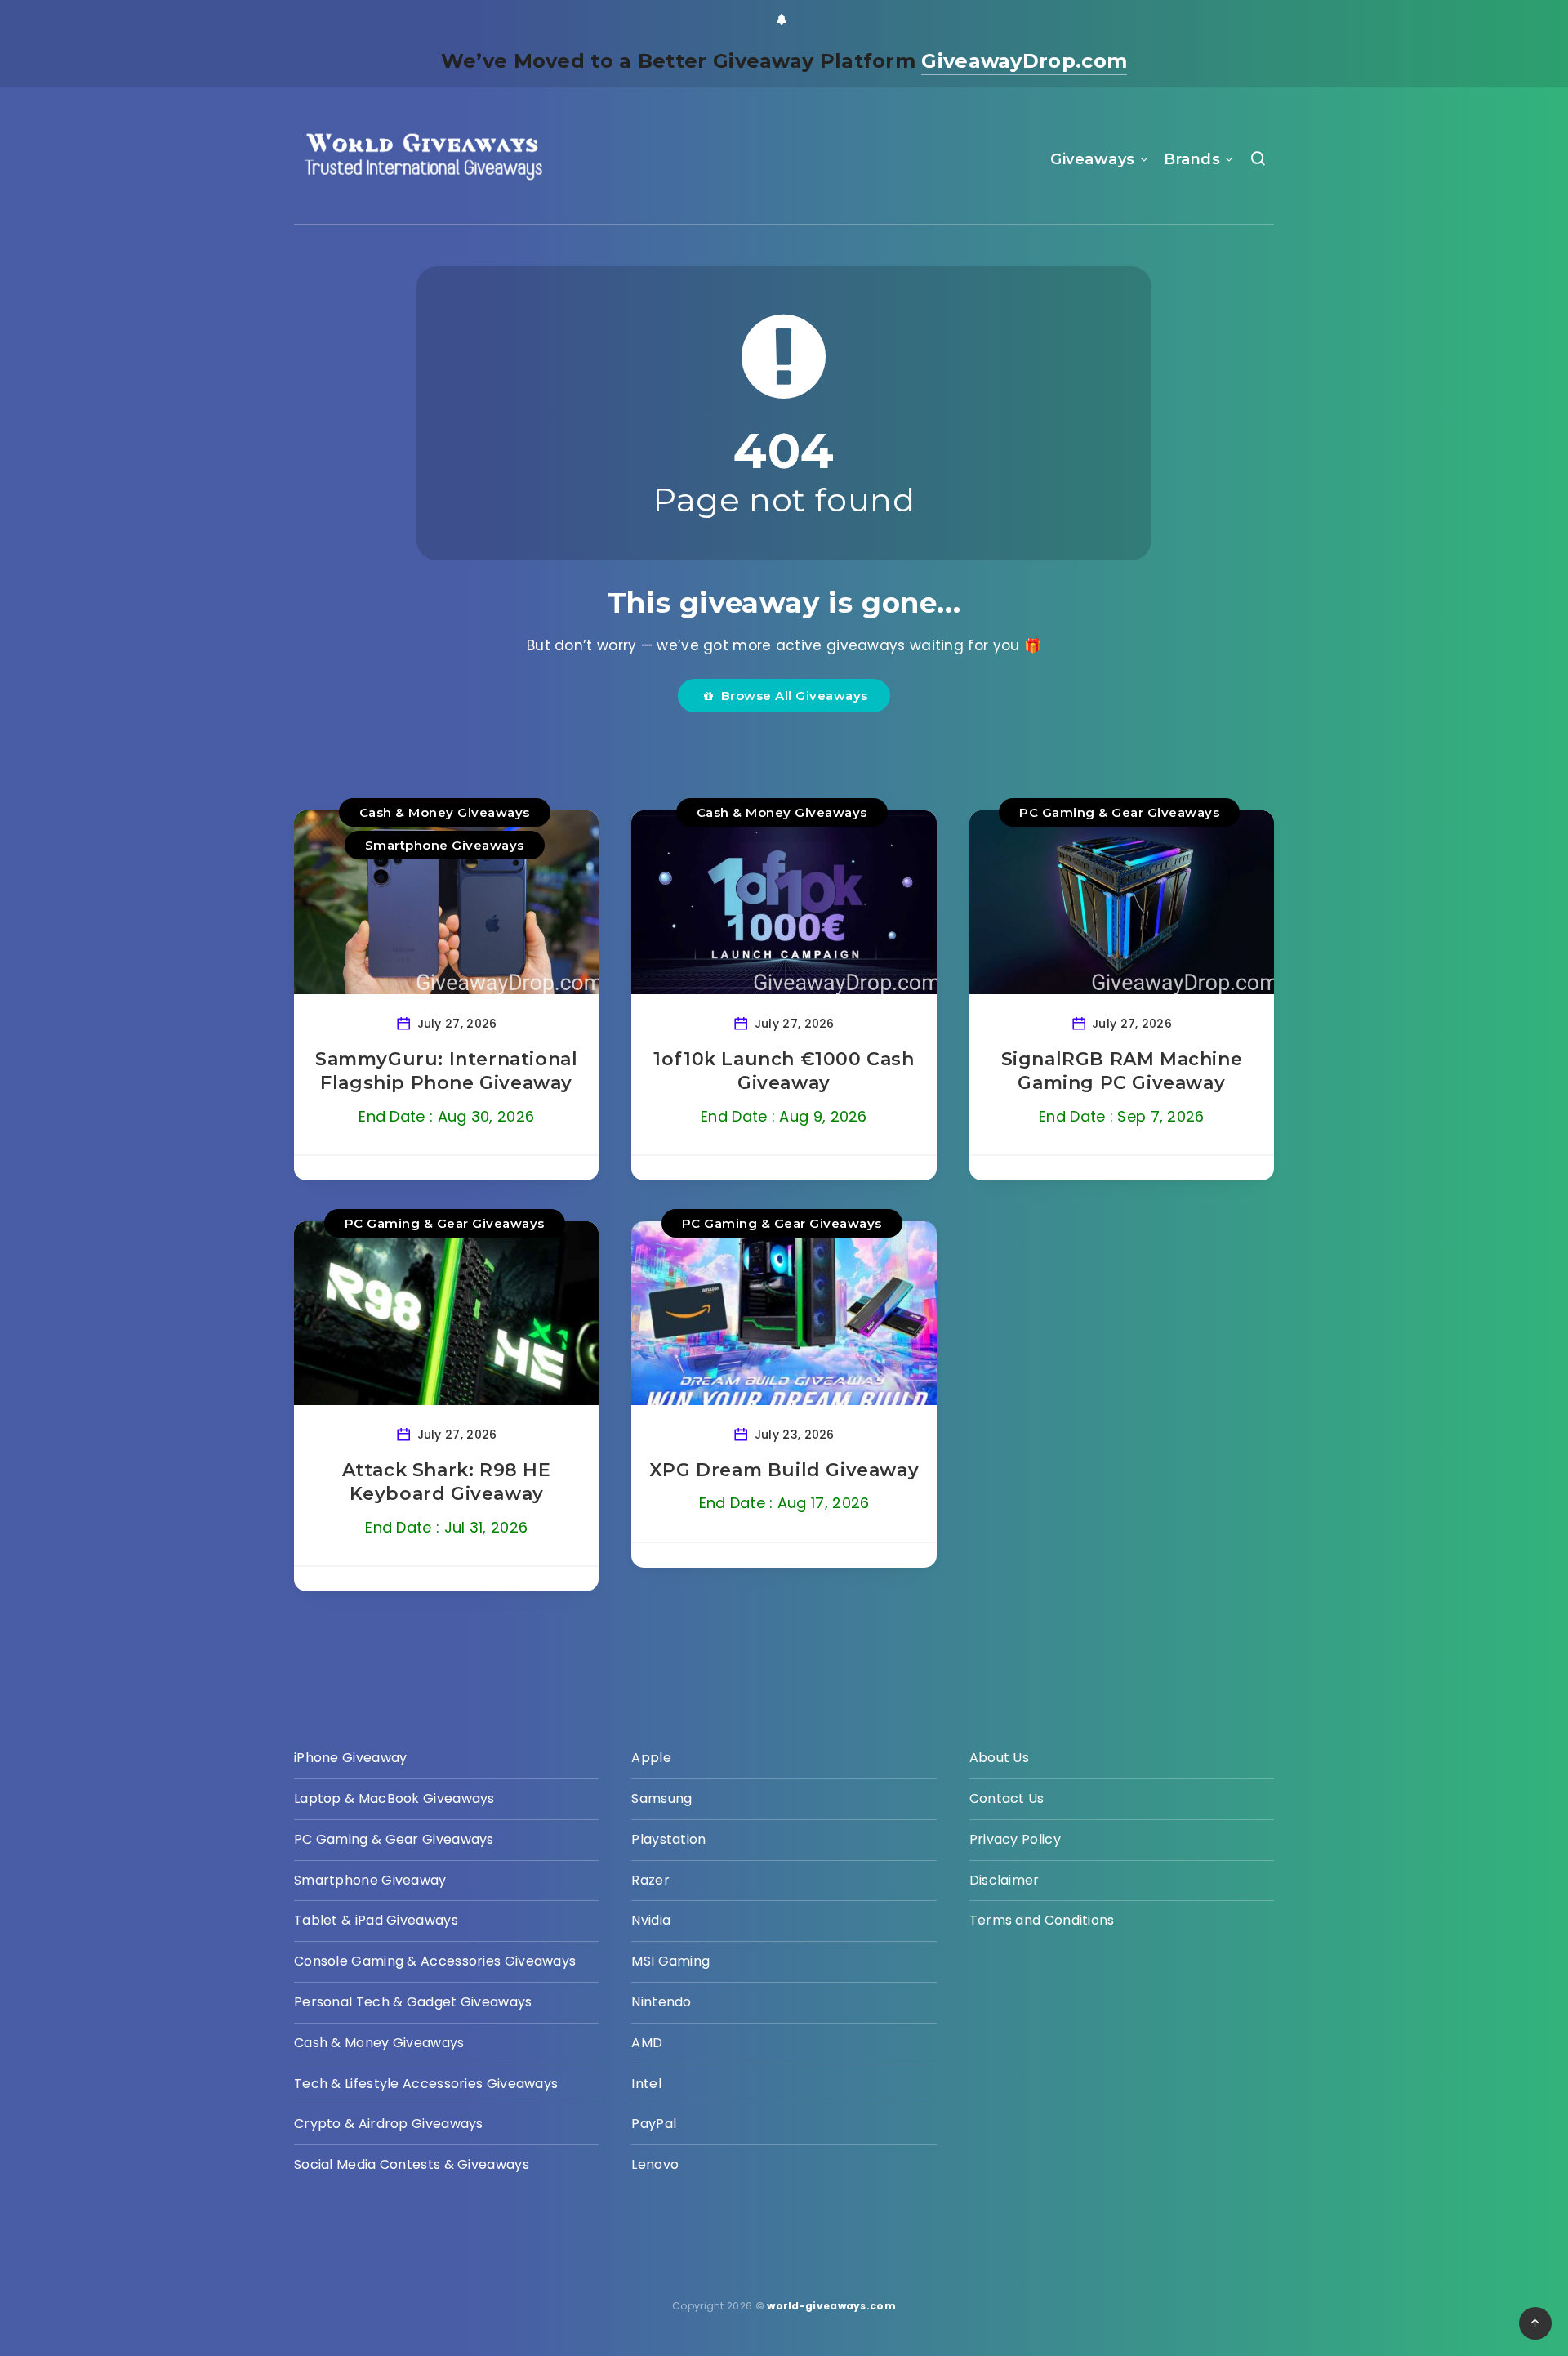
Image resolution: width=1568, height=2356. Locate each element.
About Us (999, 1758)
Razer (650, 1880)
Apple (651, 1758)
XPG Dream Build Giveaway (784, 1470)
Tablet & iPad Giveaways (376, 1920)
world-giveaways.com (831, 2306)
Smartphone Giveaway (370, 1880)
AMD (647, 2043)
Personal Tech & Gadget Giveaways (413, 2002)
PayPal (654, 2124)
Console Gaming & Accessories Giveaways (435, 1961)
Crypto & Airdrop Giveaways (389, 2124)
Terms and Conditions (1042, 1920)
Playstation (668, 1839)
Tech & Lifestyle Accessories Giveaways (426, 2084)
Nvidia (651, 1920)
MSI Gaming (670, 1961)
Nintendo (661, 2002)
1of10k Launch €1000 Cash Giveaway (784, 1071)
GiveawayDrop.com (1024, 61)
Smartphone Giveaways (445, 845)
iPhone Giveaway (351, 1758)
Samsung (661, 1798)
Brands (1192, 159)
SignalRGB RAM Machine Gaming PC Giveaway (1122, 1071)
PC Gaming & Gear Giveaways (1119, 812)
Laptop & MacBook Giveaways (394, 1798)
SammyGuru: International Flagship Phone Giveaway (446, 1071)
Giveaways (1093, 159)
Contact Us (1007, 1798)
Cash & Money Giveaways (445, 812)
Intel (646, 2084)
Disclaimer (1004, 1880)
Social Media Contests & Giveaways (412, 2164)
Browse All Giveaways (791, 696)
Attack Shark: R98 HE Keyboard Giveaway (447, 1482)
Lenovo (655, 2164)
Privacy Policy (1015, 1839)
